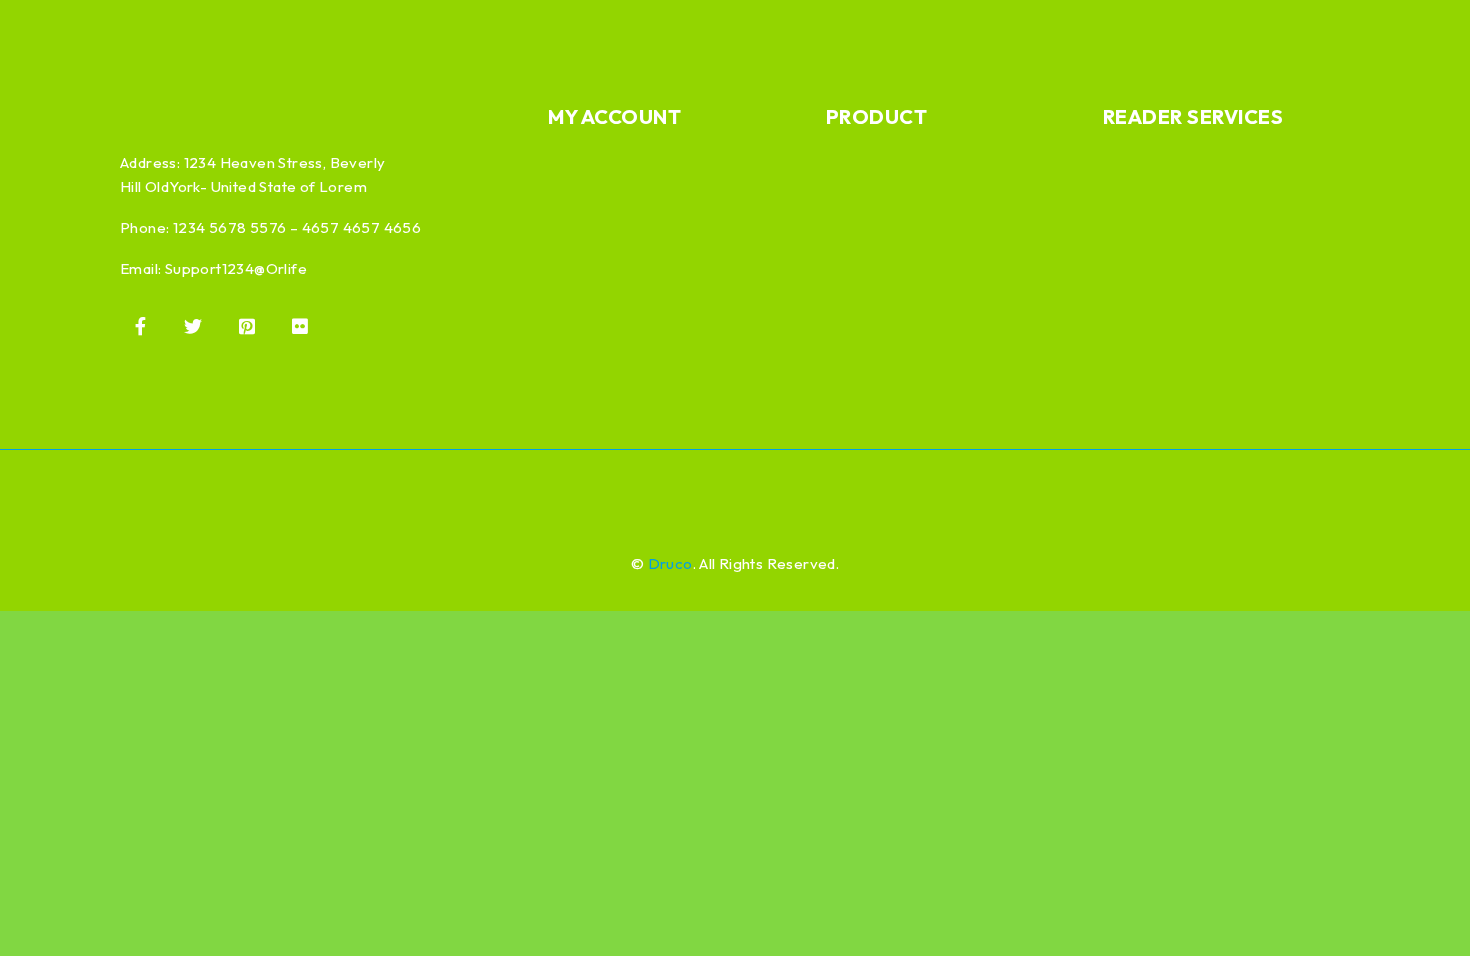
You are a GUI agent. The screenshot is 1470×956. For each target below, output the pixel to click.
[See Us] (247, 326)
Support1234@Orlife (236, 268)
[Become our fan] (140, 326)
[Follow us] (193, 326)
